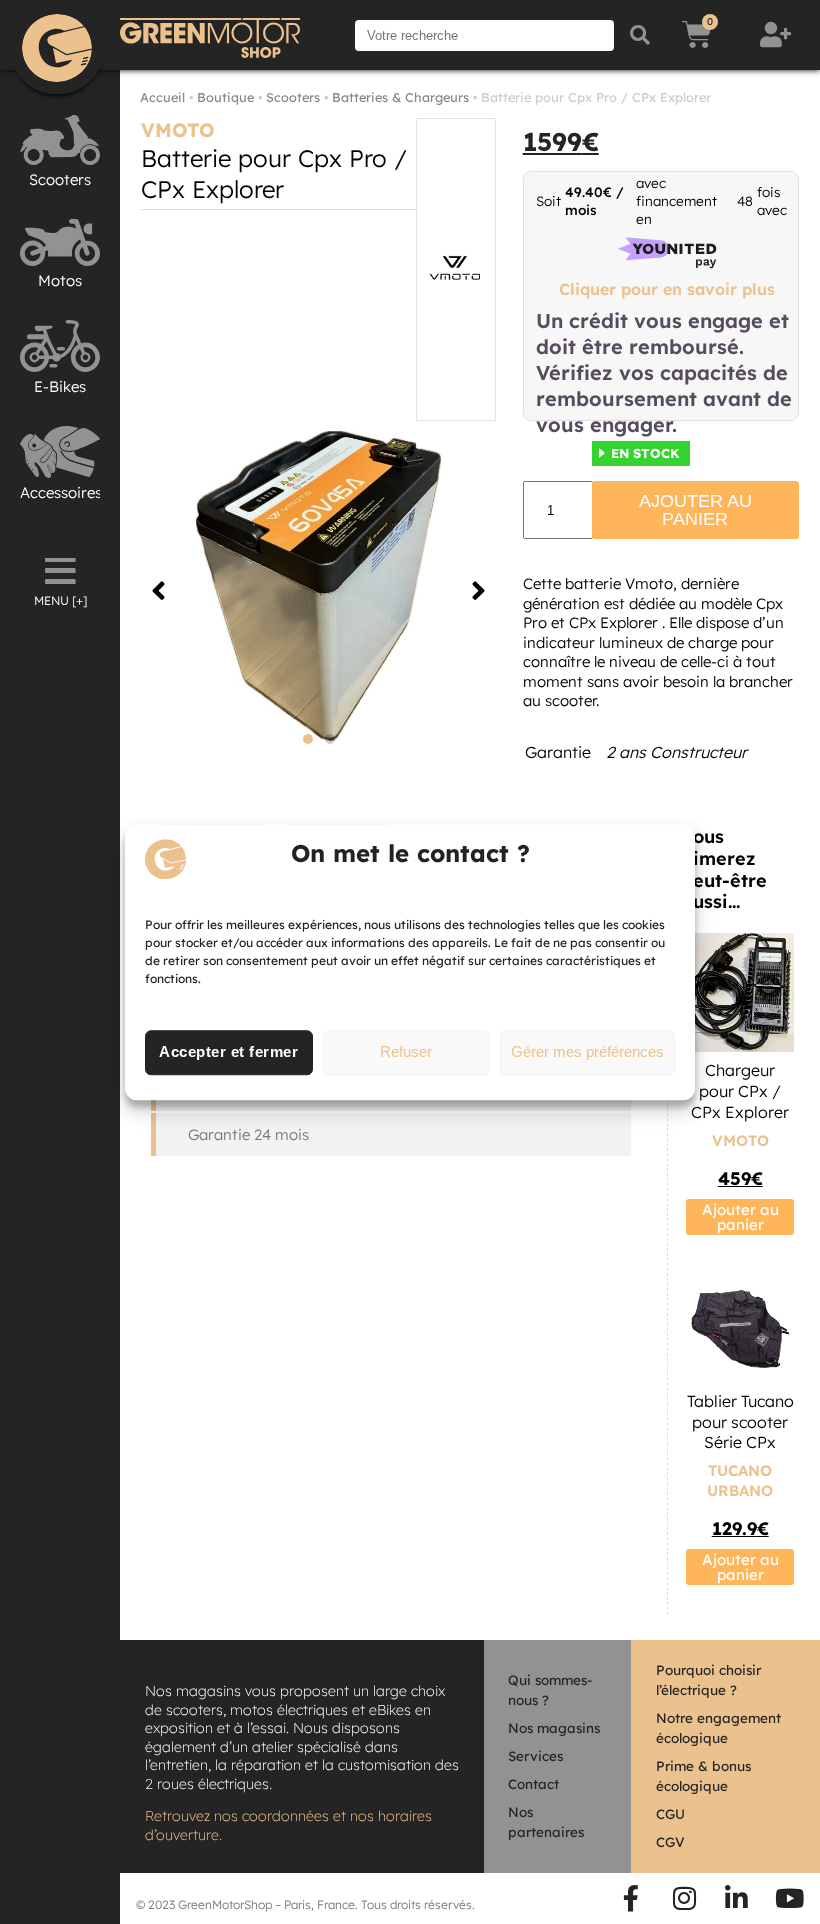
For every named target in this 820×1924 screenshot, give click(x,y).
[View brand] (456, 270)
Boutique (225, 97)
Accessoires (61, 492)
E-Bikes (60, 386)
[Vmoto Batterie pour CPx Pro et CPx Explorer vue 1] (318, 591)
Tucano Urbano (740, 1480)
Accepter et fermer (228, 1051)
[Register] (778, 35)
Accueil (162, 97)
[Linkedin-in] (737, 1899)
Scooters (60, 179)
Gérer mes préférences (587, 1051)
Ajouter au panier (695, 510)
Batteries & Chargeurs (400, 97)
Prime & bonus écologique (703, 1775)
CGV (670, 1841)
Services (535, 1755)
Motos (60, 280)
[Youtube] (789, 1899)
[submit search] (640, 35)
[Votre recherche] (484, 35)
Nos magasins (554, 1727)
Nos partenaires (546, 1821)
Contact (533, 1783)
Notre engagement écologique (718, 1727)
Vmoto (178, 130)
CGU (670, 1813)
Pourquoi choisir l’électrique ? (708, 1679)
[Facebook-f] (632, 1899)
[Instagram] (684, 1899)
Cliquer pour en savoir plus (667, 289)
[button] (158, 591)
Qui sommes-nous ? (550, 1689)
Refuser (406, 1051)
